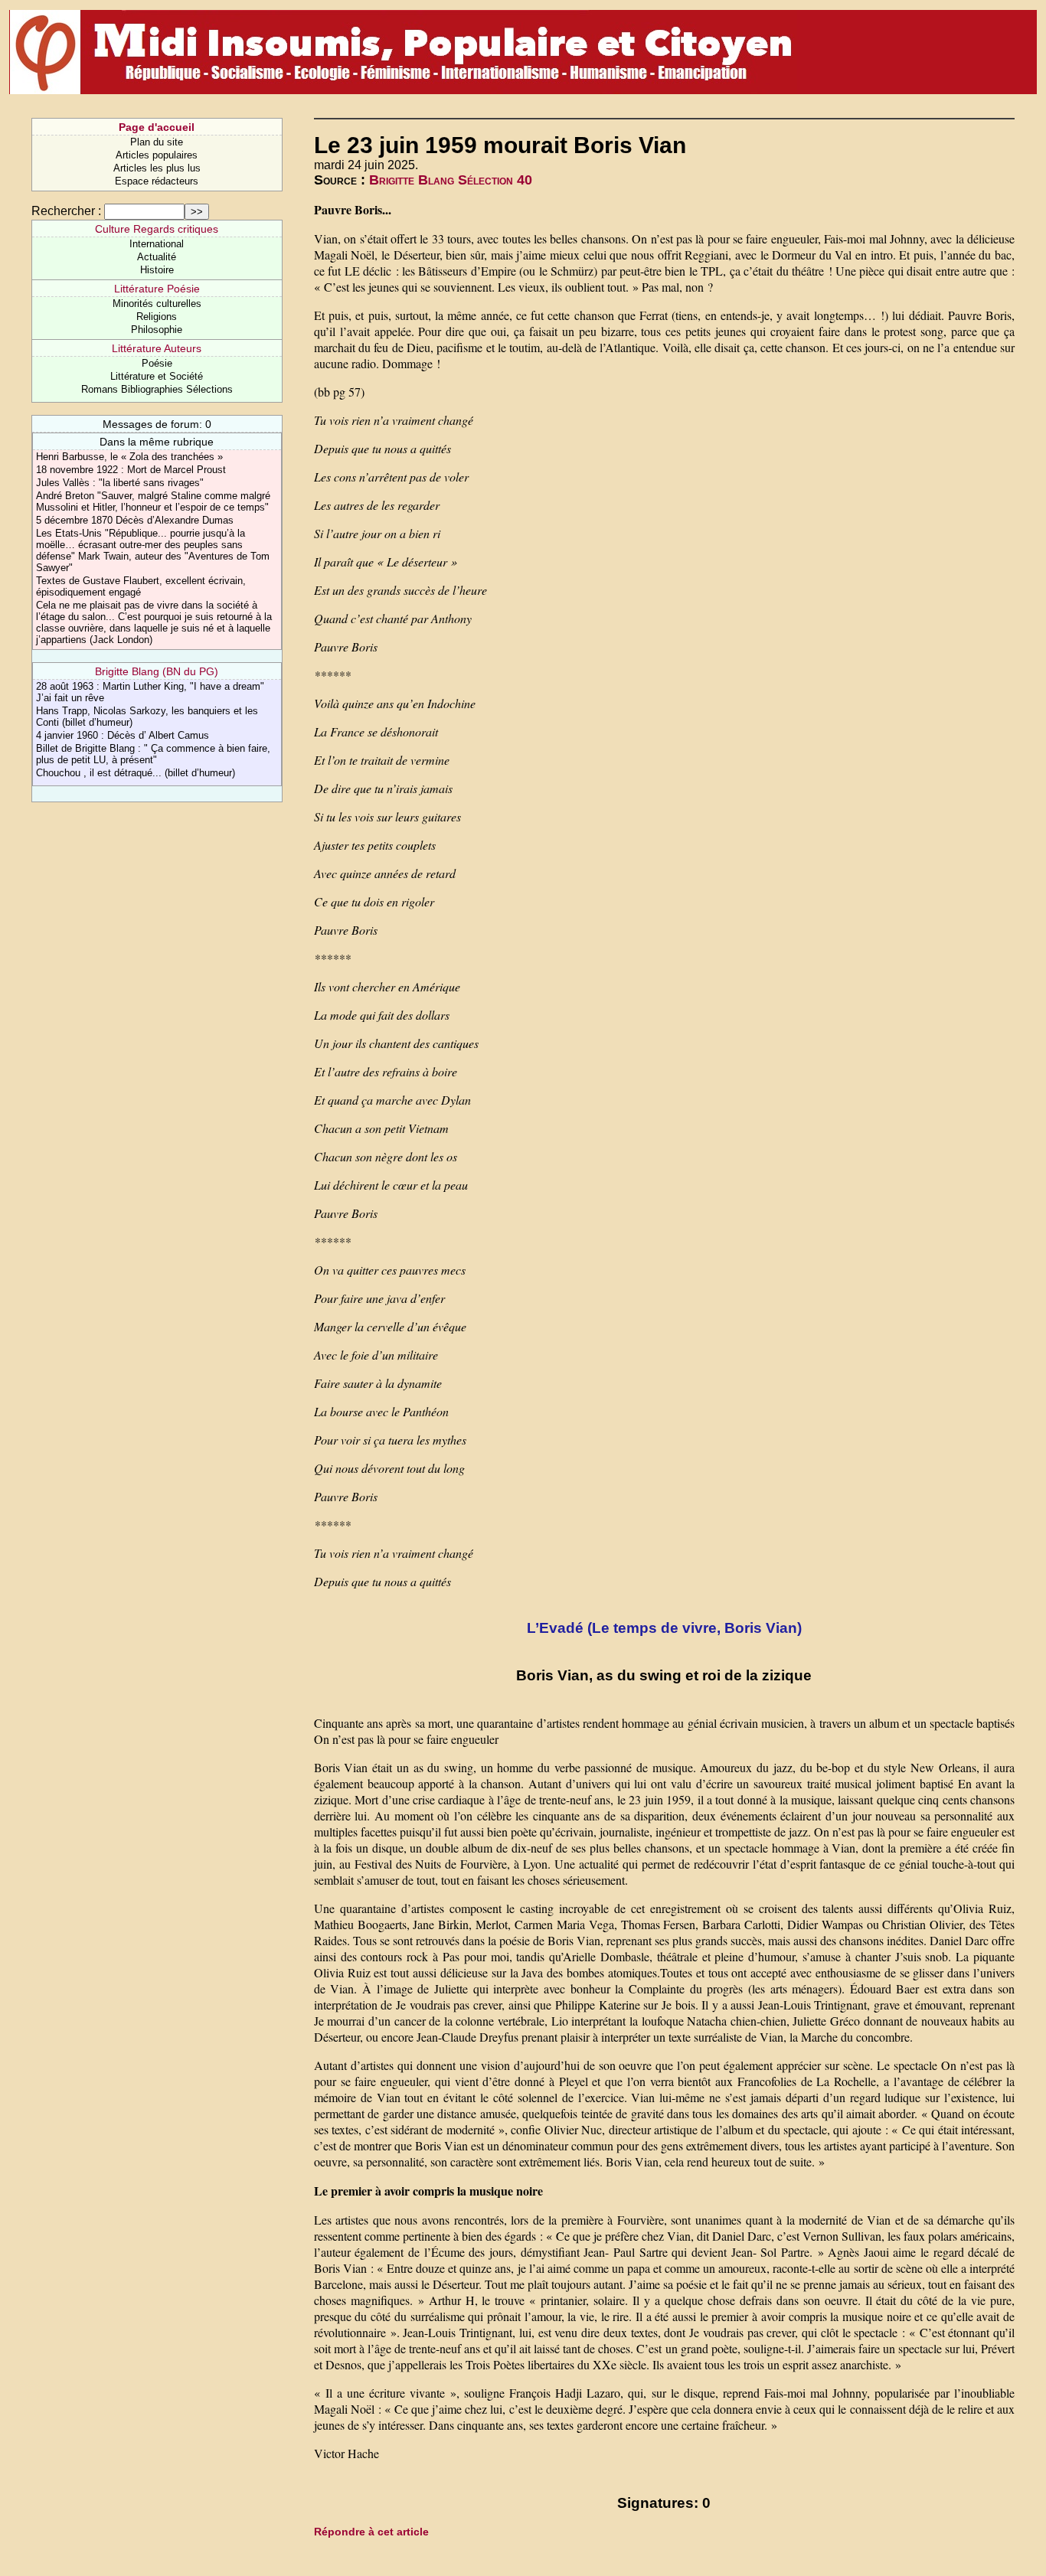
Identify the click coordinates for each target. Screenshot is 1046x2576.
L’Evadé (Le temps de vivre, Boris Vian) (664, 1628)
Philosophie (157, 330)
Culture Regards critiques (157, 229)
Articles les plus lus (157, 168)
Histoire (157, 270)
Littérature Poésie (157, 289)
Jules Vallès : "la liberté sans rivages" (120, 483)
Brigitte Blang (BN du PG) (157, 671)
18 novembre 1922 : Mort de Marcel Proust (131, 470)
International (157, 244)
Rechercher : (66, 211)
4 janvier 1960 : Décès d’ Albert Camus (123, 735)
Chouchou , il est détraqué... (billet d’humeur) (136, 773)
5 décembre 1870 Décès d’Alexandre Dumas (135, 520)
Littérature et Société (157, 376)
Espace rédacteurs (157, 181)
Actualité (157, 257)
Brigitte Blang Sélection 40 (451, 180)
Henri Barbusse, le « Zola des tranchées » (129, 457)
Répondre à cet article (371, 2532)
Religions (157, 317)
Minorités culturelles (157, 304)
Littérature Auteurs (157, 348)
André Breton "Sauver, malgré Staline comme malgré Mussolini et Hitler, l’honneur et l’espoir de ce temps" (153, 501)
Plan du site (157, 142)
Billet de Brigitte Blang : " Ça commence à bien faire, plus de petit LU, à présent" (153, 754)
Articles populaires (157, 155)
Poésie (157, 363)
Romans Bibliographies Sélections (157, 389)
